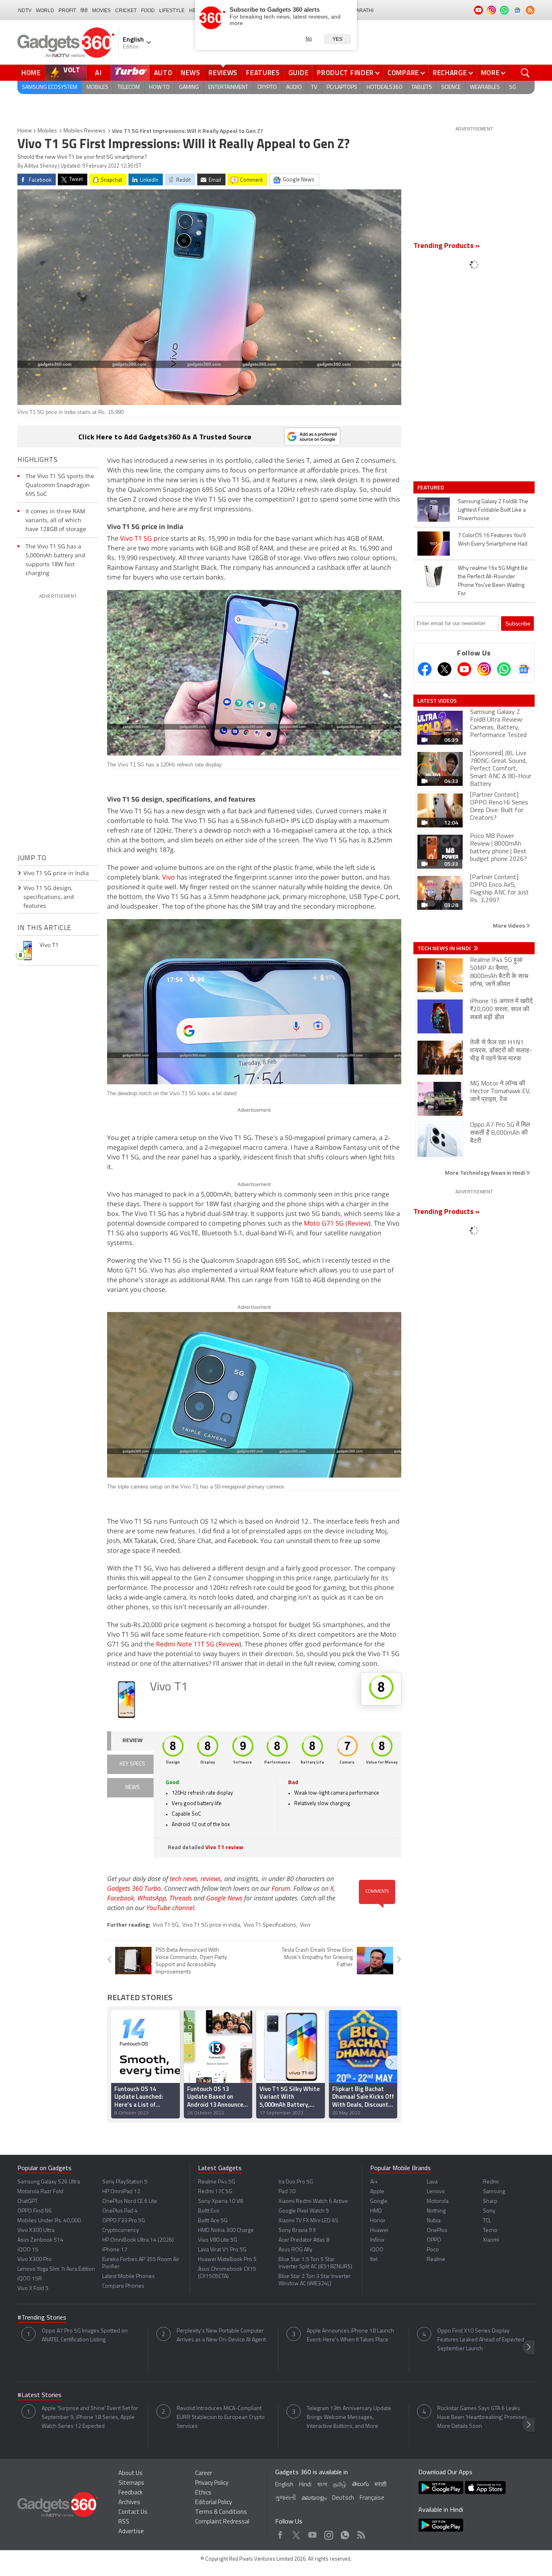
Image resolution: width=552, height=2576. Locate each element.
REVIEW (133, 1741)
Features (263, 73)
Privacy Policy (212, 2483)
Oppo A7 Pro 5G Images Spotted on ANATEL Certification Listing (85, 2336)
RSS (124, 2522)
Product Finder (345, 73)
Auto (163, 73)
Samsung (494, 2192)
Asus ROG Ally (295, 2250)
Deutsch (343, 2498)
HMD (376, 2211)
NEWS (133, 1788)
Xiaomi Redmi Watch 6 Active (313, 2201)
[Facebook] (425, 669)
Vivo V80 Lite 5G (218, 2240)
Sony (489, 2211)
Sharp (490, 2201)
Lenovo (436, 2192)
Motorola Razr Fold (40, 2192)
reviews (211, 1879)
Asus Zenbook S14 (40, 2240)
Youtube (313, 2533)
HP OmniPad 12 (121, 2192)
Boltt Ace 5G (213, 2221)
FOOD (148, 10)
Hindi (305, 2485)
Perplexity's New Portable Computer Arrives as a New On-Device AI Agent (221, 2336)
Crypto (267, 87)
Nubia (434, 2221)
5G (513, 87)
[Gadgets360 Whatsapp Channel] (504, 669)
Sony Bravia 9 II (297, 2231)
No (309, 39)
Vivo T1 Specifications (270, 1925)
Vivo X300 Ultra (36, 2231)
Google (379, 2201)
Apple (377, 2192)
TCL (487, 2221)
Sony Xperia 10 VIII (221, 2201)
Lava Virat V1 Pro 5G (222, 2250)
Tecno (490, 2231)
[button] (391, 2063)
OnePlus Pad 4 (120, 2211)
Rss (360, 2533)
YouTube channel (170, 1908)
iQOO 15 (28, 2250)
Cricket (126, 10)
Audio (294, 87)
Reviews (223, 73)
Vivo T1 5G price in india (211, 1925)
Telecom (129, 87)
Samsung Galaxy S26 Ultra (49, 2182)
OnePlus (437, 2231)
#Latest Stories (39, 2395)
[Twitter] (445, 669)
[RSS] (530, 10)
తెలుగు (360, 2485)
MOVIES (101, 10)
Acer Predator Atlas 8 (304, 2240)
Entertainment (228, 87)
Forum (281, 1888)
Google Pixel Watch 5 (304, 2211)
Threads (181, 1898)
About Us (131, 2474)
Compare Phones (123, 2286)
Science (451, 87)
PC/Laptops (342, 87)
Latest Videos (437, 701)
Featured (431, 487)
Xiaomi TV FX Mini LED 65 (308, 2221)
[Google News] (524, 669)
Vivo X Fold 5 (33, 2289)
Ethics (203, 2493)
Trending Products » (447, 246)
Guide (299, 73)
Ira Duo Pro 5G (296, 2182)
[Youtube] (464, 669)
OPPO (434, 2240)
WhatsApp (152, 1898)
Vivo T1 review (224, 1848)
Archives (129, 2503)
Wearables (485, 87)
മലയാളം (314, 2498)
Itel (374, 2260)
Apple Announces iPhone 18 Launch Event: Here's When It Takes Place (350, 2336)
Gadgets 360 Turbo (134, 1888)
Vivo (169, 877)
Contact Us (133, 2512)
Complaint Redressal (222, 2522)
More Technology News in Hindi (486, 1173)
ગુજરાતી (285, 2498)
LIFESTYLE (172, 10)
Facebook (121, 1898)
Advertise (131, 2532)
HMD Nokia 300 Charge (226, 2231)
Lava (432, 2182)
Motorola (438, 2201)
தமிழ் (340, 2485)
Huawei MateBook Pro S (227, 2260)
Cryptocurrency (121, 2231)
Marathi (363, 10)
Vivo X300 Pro (35, 2260)
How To (159, 87)
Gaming (189, 87)
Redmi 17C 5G (215, 2192)
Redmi (491, 2182)
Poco (433, 2250)
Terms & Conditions (221, 2512)
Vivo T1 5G (136, 538)
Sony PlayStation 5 (125, 2182)
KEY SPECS (132, 1764)
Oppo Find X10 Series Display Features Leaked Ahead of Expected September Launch (481, 2340)
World (45, 10)
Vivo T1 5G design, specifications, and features (49, 897)
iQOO (377, 2250)
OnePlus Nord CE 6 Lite (130, 2201)
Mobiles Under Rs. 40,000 (49, 2221)
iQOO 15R (30, 2279)
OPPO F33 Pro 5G (124, 2221)
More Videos (510, 925)
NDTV (25, 10)
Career (204, 2474)
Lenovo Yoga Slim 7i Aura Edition (56, 2269)
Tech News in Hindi (445, 948)
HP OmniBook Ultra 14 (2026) (138, 2240)
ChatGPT (27, 2201)
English (284, 2485)
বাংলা (322, 2485)
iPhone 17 (115, 2250)
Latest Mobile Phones (129, 2277)
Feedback (131, 2493)
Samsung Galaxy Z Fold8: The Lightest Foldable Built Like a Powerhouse (493, 510)
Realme (436, 2260)
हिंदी (84, 10)
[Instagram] (484, 669)
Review (358, 1223)
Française (372, 2498)
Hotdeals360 (384, 87)
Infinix (377, 2240)
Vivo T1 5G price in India (56, 873)
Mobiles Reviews (84, 131)
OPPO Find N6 (35, 2211)
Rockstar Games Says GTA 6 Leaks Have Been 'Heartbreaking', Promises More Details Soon (482, 2417)
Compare (403, 73)
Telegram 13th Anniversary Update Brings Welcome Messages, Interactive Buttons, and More (349, 2417)
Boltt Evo (209, 2211)
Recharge (450, 73)
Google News (224, 1898)
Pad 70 (287, 2192)
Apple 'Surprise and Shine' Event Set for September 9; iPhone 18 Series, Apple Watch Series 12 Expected (90, 2417)
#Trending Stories (42, 2318)
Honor (378, 2221)
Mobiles (97, 87)
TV (314, 87)
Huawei (379, 2231)
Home (31, 73)
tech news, (185, 1879)
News (190, 73)
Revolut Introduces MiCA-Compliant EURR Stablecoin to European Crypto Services (221, 2417)
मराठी (380, 2485)
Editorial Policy (214, 2503)
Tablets (422, 87)
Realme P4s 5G (217, 2182)
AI (99, 73)
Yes (337, 39)
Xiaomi (491, 2240)
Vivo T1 (169, 1687)
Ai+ (374, 2182)
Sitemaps (131, 2483)
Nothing (436, 2211)
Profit (67, 10)
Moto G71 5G (324, 1223)
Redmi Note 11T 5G (185, 1644)
